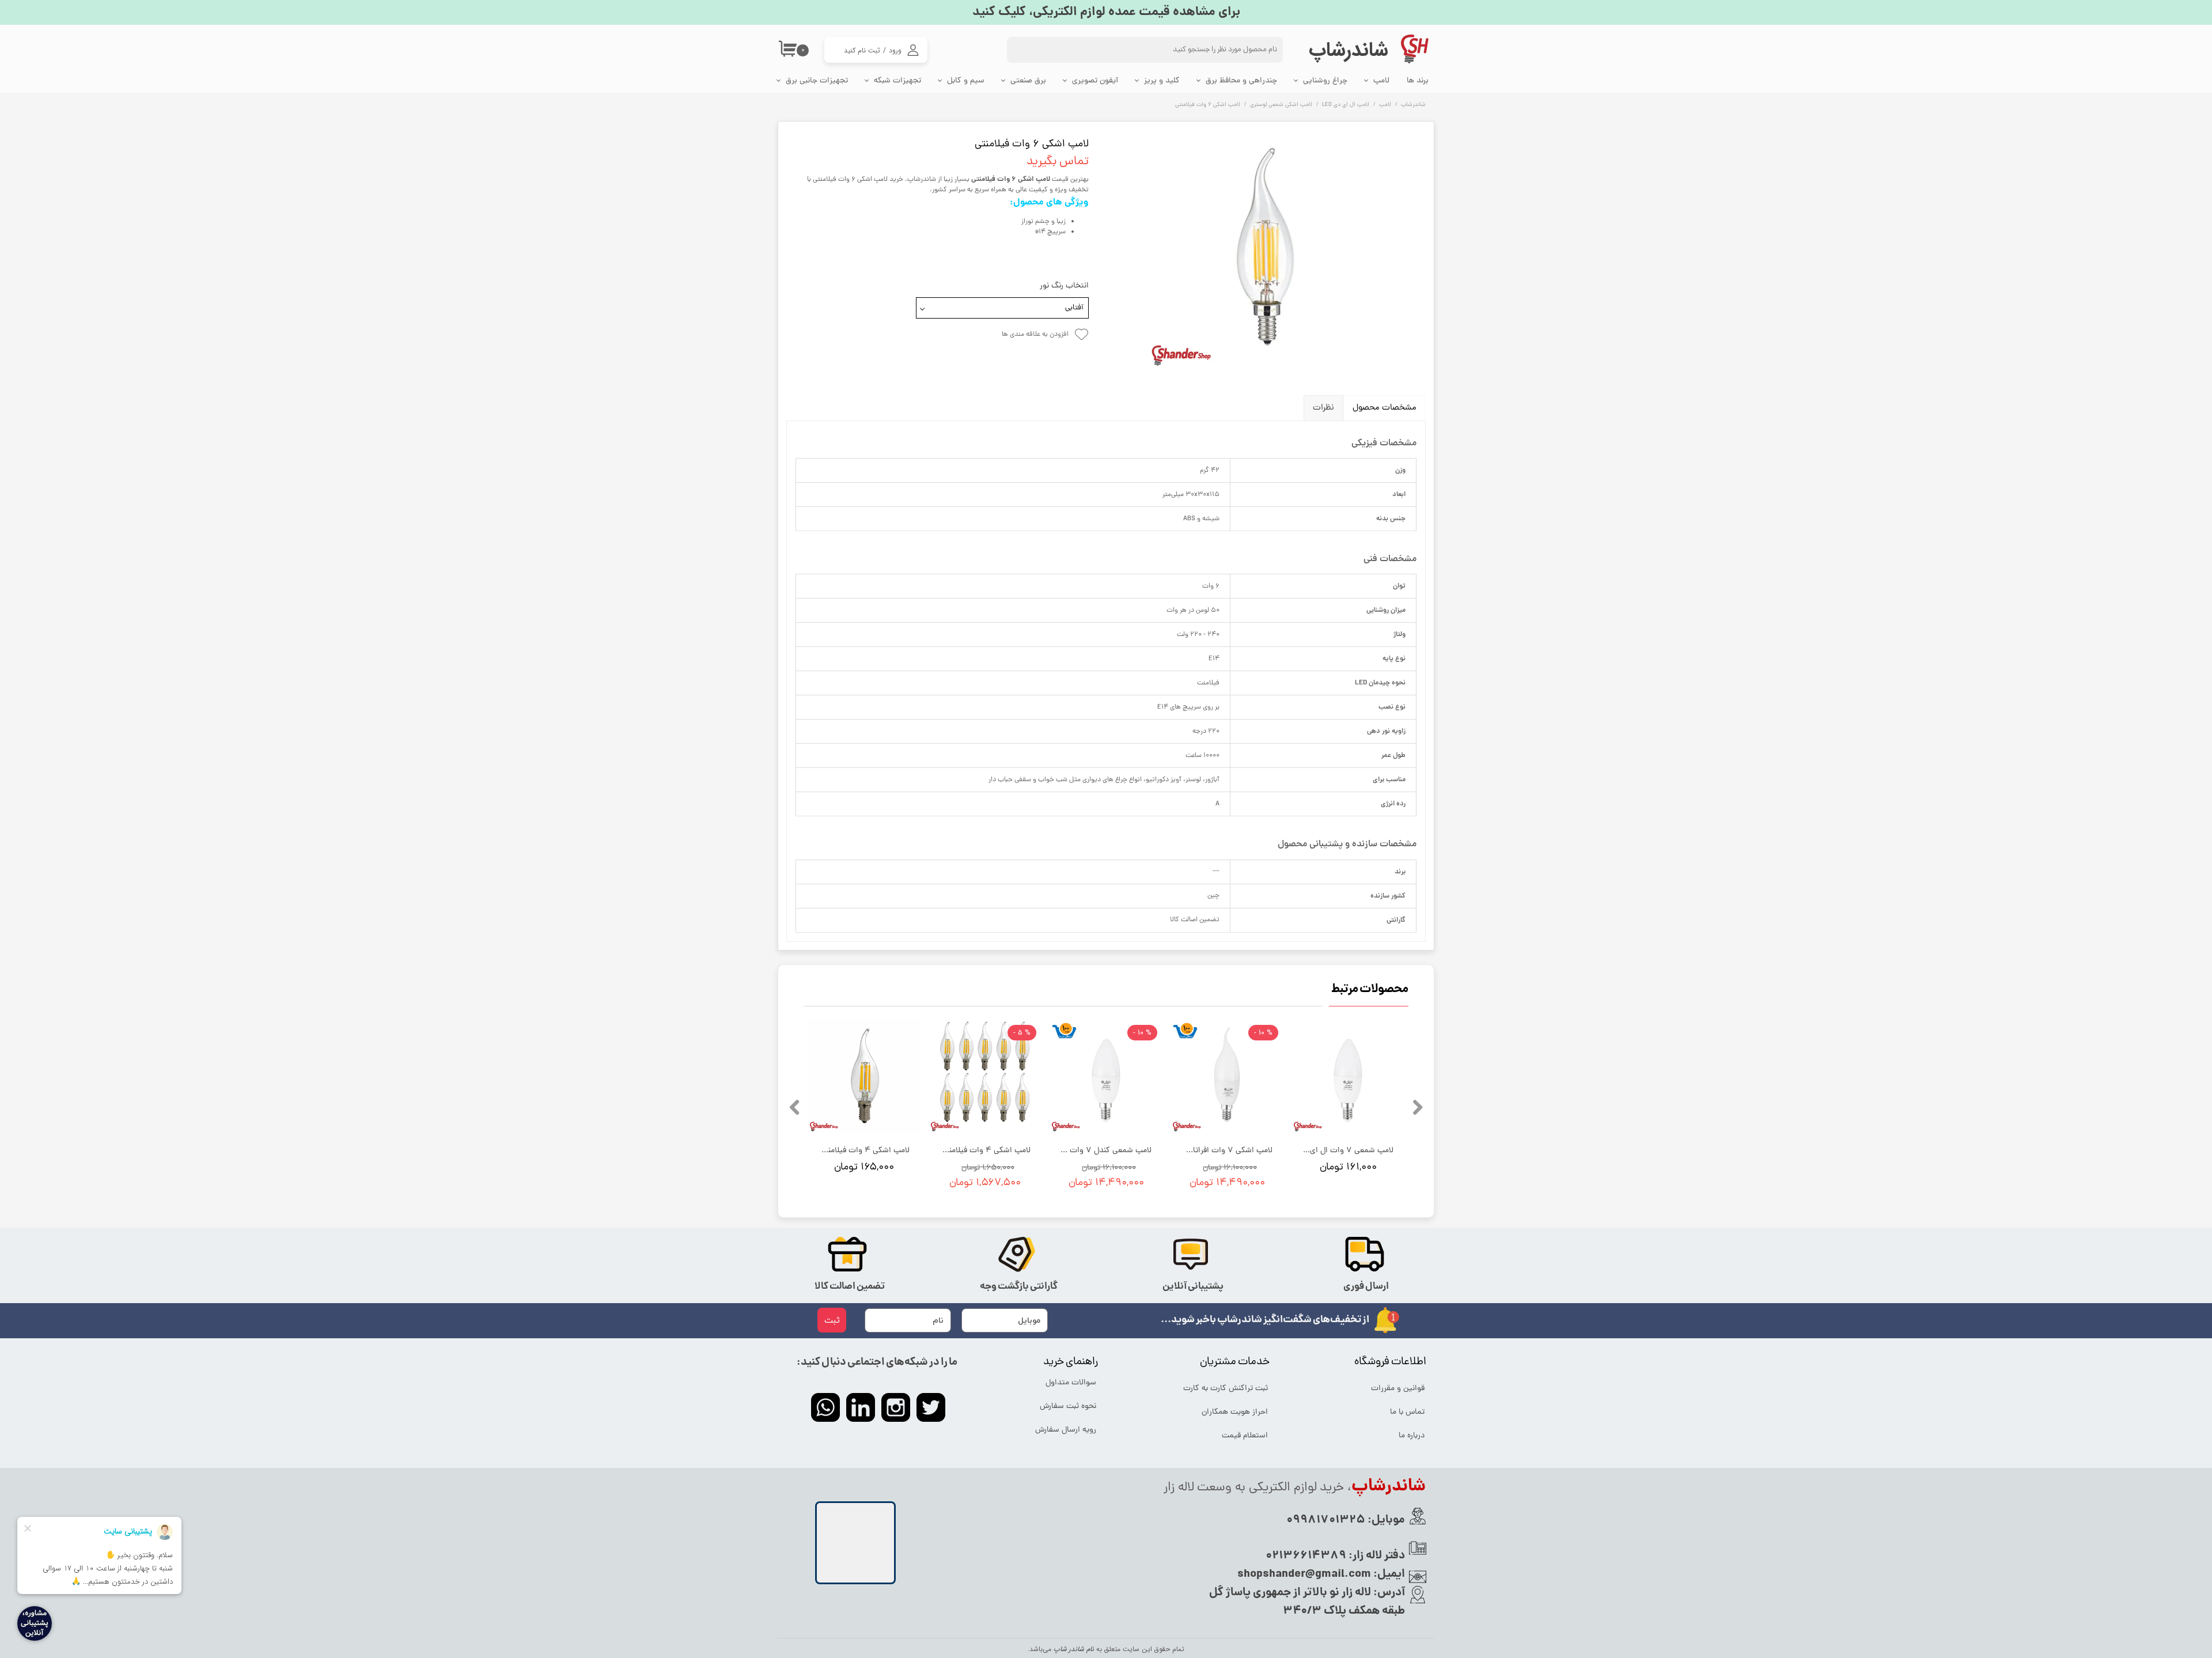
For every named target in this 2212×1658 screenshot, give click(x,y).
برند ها (1418, 81)
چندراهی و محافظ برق (1241, 81)
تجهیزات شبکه (897, 81)
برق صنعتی (1028, 81)
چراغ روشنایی (1325, 81)
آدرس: (1388, 1593)
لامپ (1381, 81)
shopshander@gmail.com (1304, 1574)
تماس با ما (1407, 1412)
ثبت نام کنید (862, 50)
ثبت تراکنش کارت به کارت (1226, 1389)
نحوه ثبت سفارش (1068, 1407)
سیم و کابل (966, 81)
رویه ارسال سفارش (1066, 1430)
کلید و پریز (1162, 81)
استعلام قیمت (1245, 1436)
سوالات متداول (1071, 1383)
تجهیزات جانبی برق (817, 81)
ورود (895, 50)
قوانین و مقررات (1398, 1389)
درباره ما (1412, 1436)
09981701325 (1326, 1520)
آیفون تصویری (1095, 81)
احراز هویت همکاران (1235, 1412)
